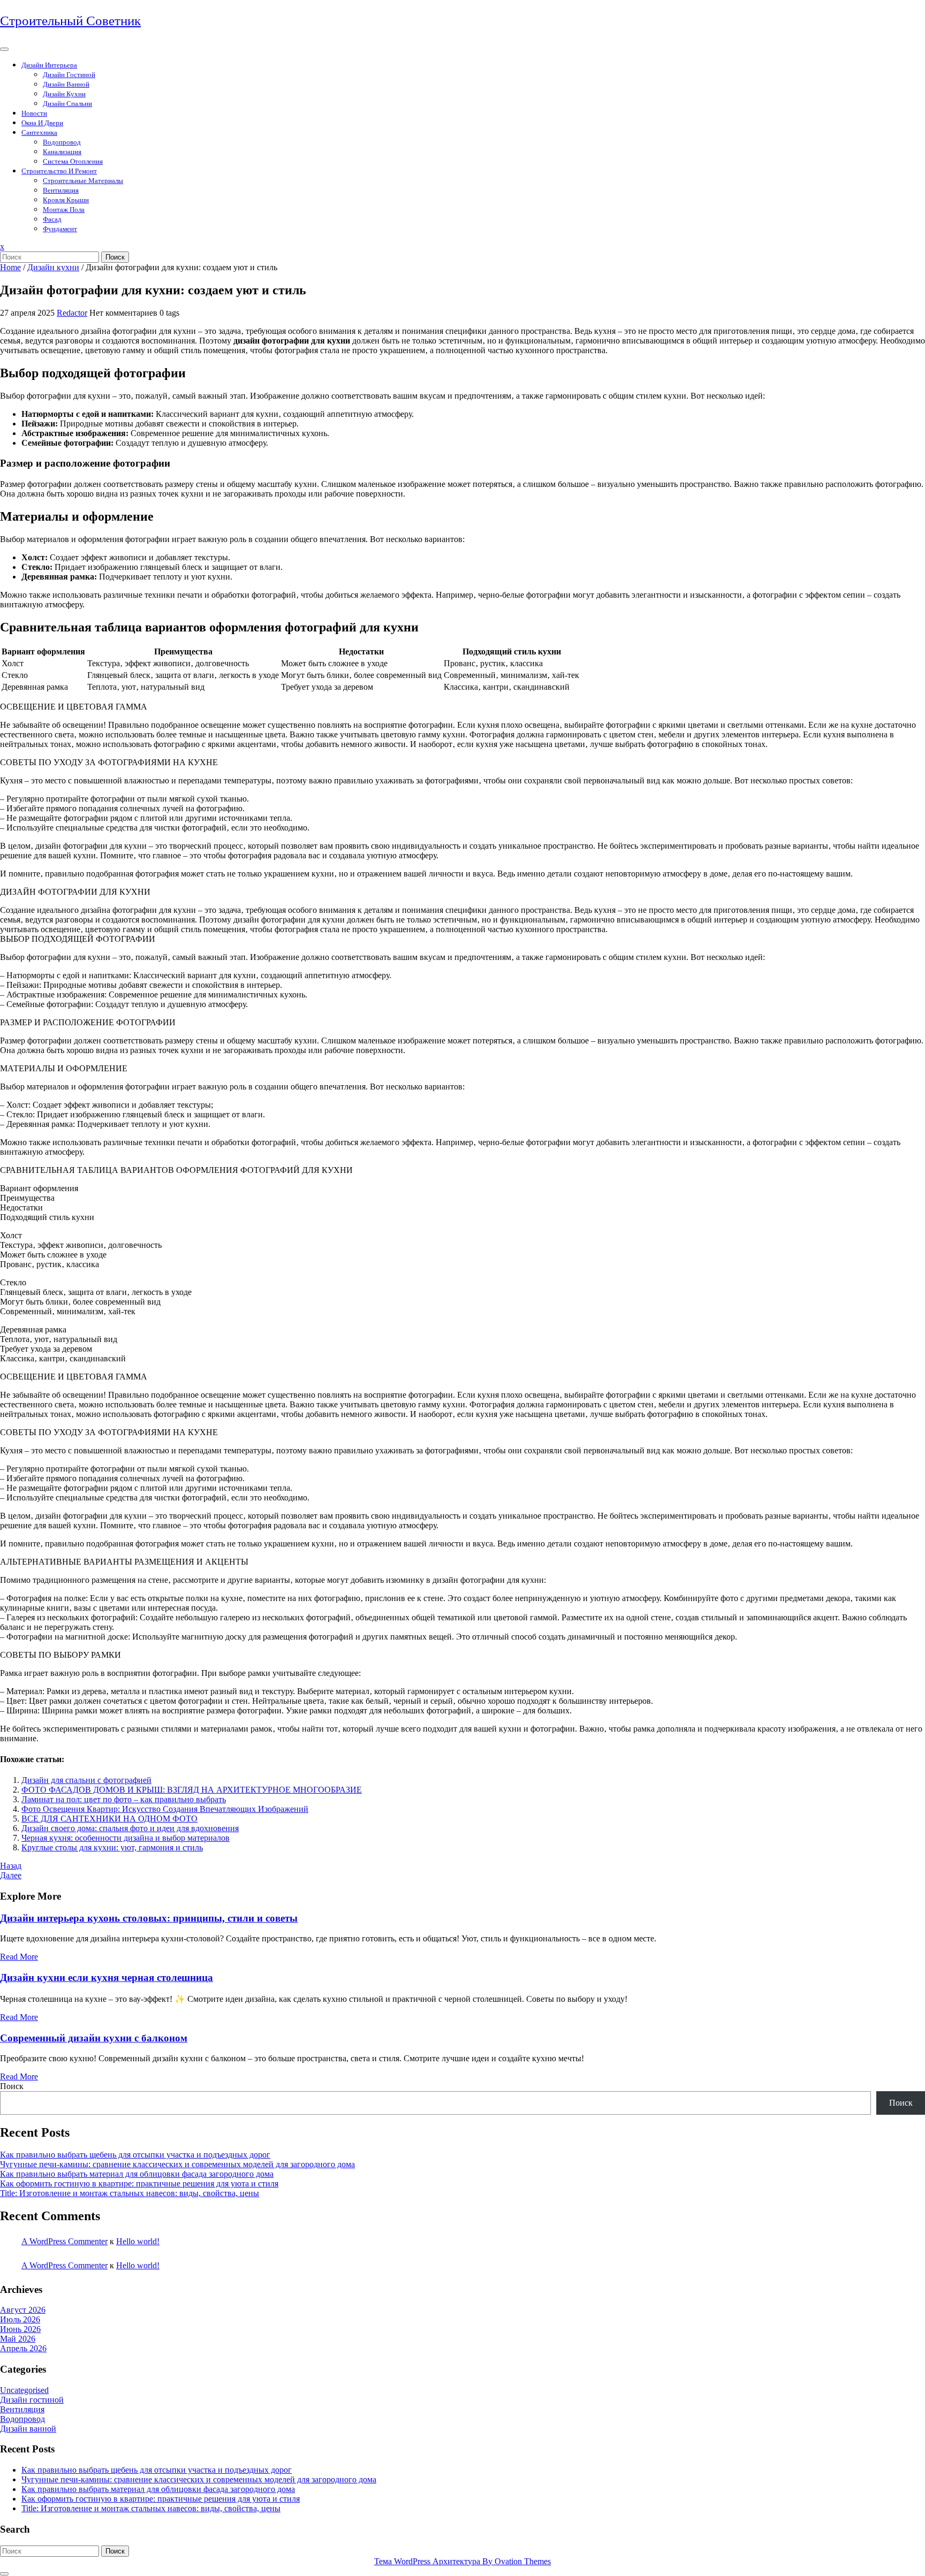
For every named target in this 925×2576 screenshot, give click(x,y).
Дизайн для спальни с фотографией (86, 1780)
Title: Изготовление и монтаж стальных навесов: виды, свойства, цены (130, 2193)
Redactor (72, 313)
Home (10, 267)
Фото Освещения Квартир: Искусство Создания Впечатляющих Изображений (165, 1809)
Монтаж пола (64, 209)
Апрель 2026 (23, 2348)
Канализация (62, 152)
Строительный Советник (70, 21)
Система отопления (73, 161)
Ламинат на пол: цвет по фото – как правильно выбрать (124, 1799)
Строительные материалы (83, 181)
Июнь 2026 (20, 2329)
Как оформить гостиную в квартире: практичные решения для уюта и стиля (139, 2183)
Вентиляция (61, 190)
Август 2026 (23, 2310)
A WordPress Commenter (65, 2241)
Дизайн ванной (66, 84)
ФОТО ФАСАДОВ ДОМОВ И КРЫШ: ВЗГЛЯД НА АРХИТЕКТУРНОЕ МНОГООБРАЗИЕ (192, 1790)
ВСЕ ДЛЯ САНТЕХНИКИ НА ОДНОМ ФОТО (109, 1819)
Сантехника (39, 132)
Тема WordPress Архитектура (462, 2561)
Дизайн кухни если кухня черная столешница (107, 1977)
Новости (34, 113)
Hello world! (138, 2241)
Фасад (52, 219)
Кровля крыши (66, 200)
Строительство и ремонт (59, 171)
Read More (19, 1957)
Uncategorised (24, 2390)
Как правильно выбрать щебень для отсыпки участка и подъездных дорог (135, 2155)
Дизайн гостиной (69, 75)
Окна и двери (42, 123)
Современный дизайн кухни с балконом (94, 2038)
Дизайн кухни (64, 94)
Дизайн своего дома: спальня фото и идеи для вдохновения (130, 1828)
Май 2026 (18, 2339)
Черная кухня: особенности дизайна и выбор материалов (126, 1838)
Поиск (115, 257)
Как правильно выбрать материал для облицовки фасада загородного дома (137, 2174)
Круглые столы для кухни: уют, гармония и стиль (112, 1847)
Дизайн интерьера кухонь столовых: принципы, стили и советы (149, 1918)
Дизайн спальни (67, 104)
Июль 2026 (20, 2319)
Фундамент (60, 229)
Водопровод (62, 142)
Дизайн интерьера (49, 65)
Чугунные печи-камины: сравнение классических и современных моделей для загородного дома (177, 2164)
